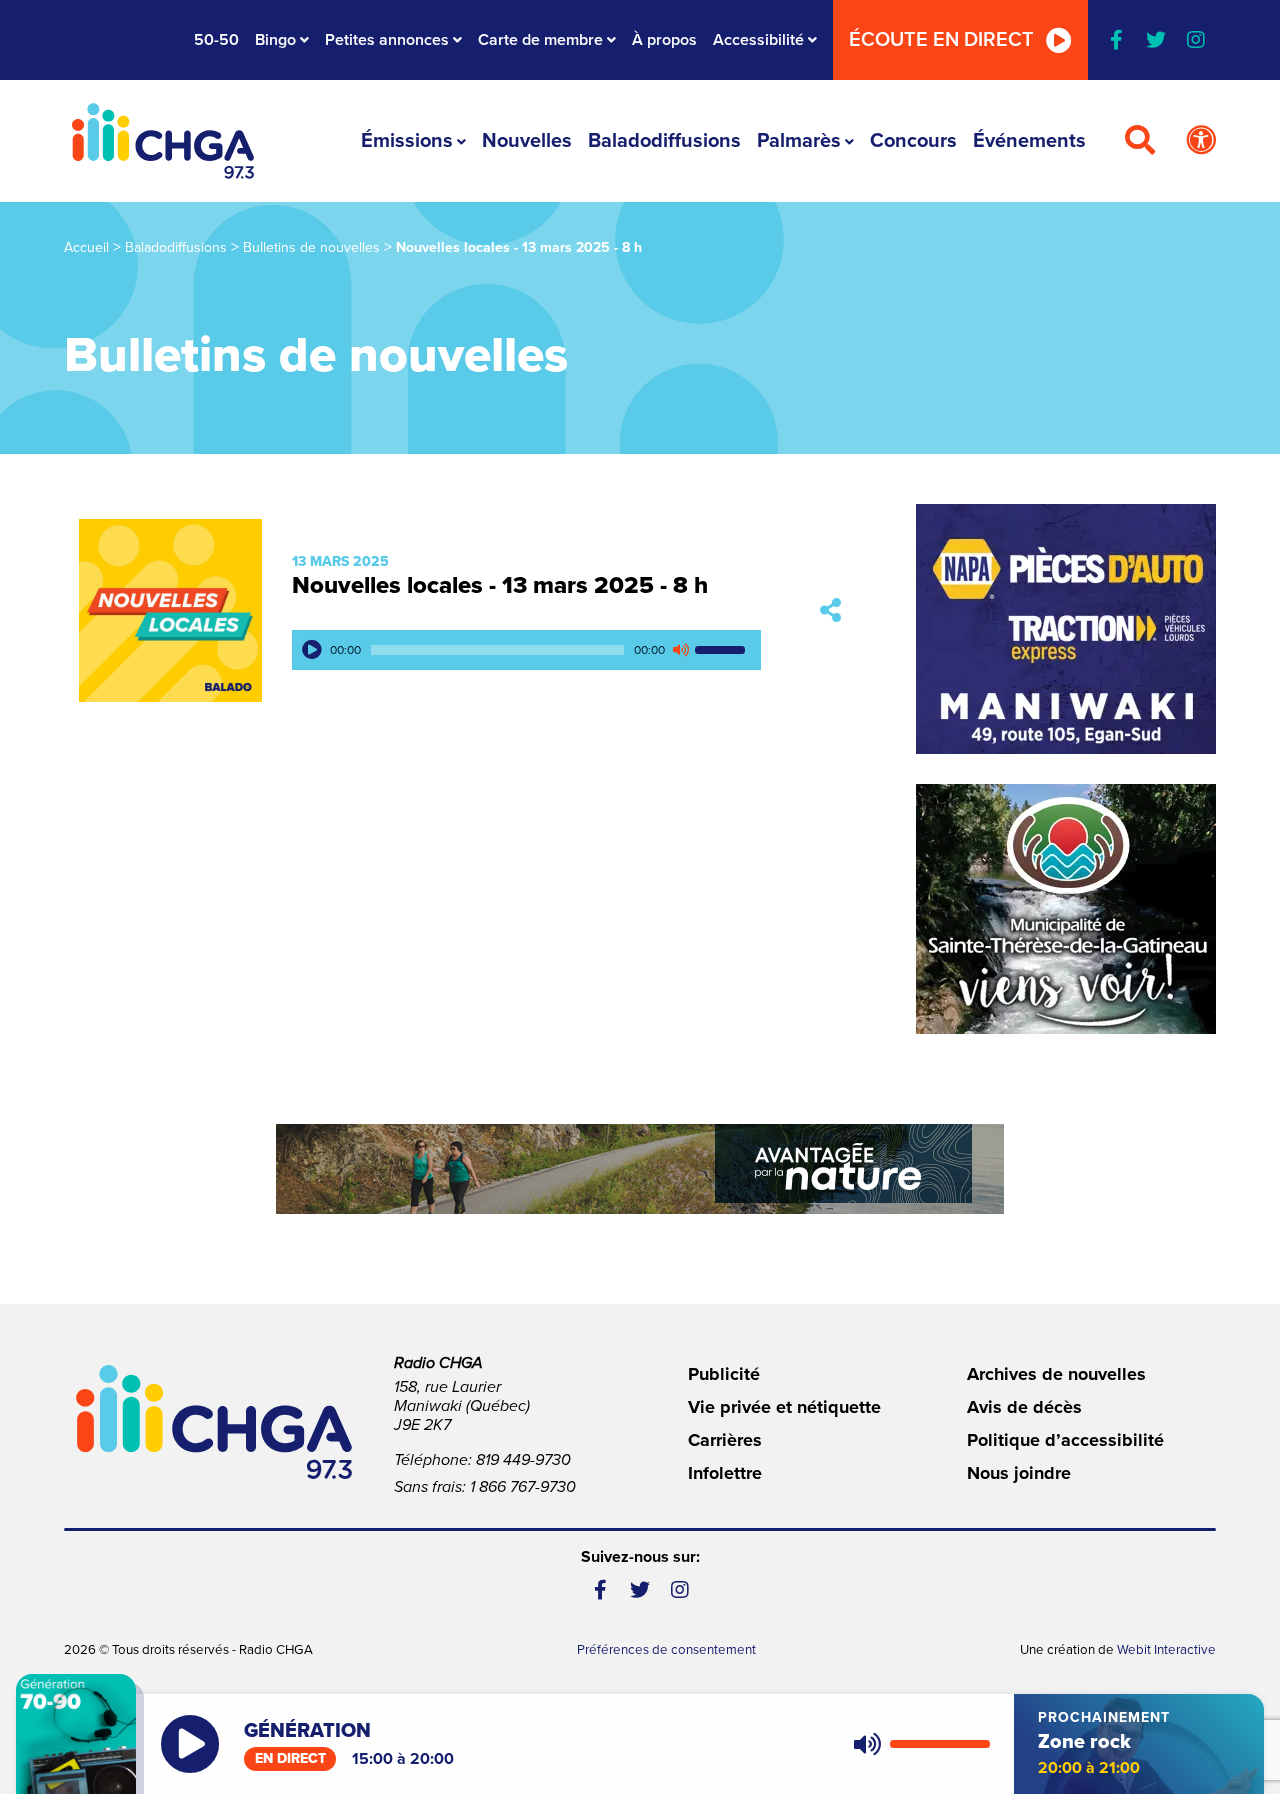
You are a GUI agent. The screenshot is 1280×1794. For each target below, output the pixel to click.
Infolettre (725, 1473)
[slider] (723, 650)
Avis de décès (1024, 1407)
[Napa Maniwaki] (1066, 629)
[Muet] (680, 650)
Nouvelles (527, 141)
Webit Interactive (1166, 1650)
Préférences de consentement (666, 1650)
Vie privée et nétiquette (784, 1407)
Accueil (86, 247)
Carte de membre (540, 40)
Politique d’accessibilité (1065, 1440)
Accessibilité (758, 40)
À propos (664, 40)
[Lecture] (312, 650)
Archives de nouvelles (1056, 1374)
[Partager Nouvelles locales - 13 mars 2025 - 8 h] (830, 610)
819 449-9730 (523, 1460)
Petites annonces (387, 40)
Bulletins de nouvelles (311, 247)
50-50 (216, 40)
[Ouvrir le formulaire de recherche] (1140, 141)
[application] (526, 650)
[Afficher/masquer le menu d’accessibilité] (1201, 141)
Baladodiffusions (664, 141)
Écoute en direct (941, 40)
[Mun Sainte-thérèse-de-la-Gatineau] (1066, 909)
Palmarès (799, 141)
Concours (913, 141)
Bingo (275, 40)
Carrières (725, 1440)
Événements (1029, 141)
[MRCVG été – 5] (640, 1169)
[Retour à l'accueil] (163, 141)
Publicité (724, 1374)
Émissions (407, 141)
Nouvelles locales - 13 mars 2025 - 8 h (500, 585)
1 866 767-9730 (523, 1487)
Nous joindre (1019, 1473)
